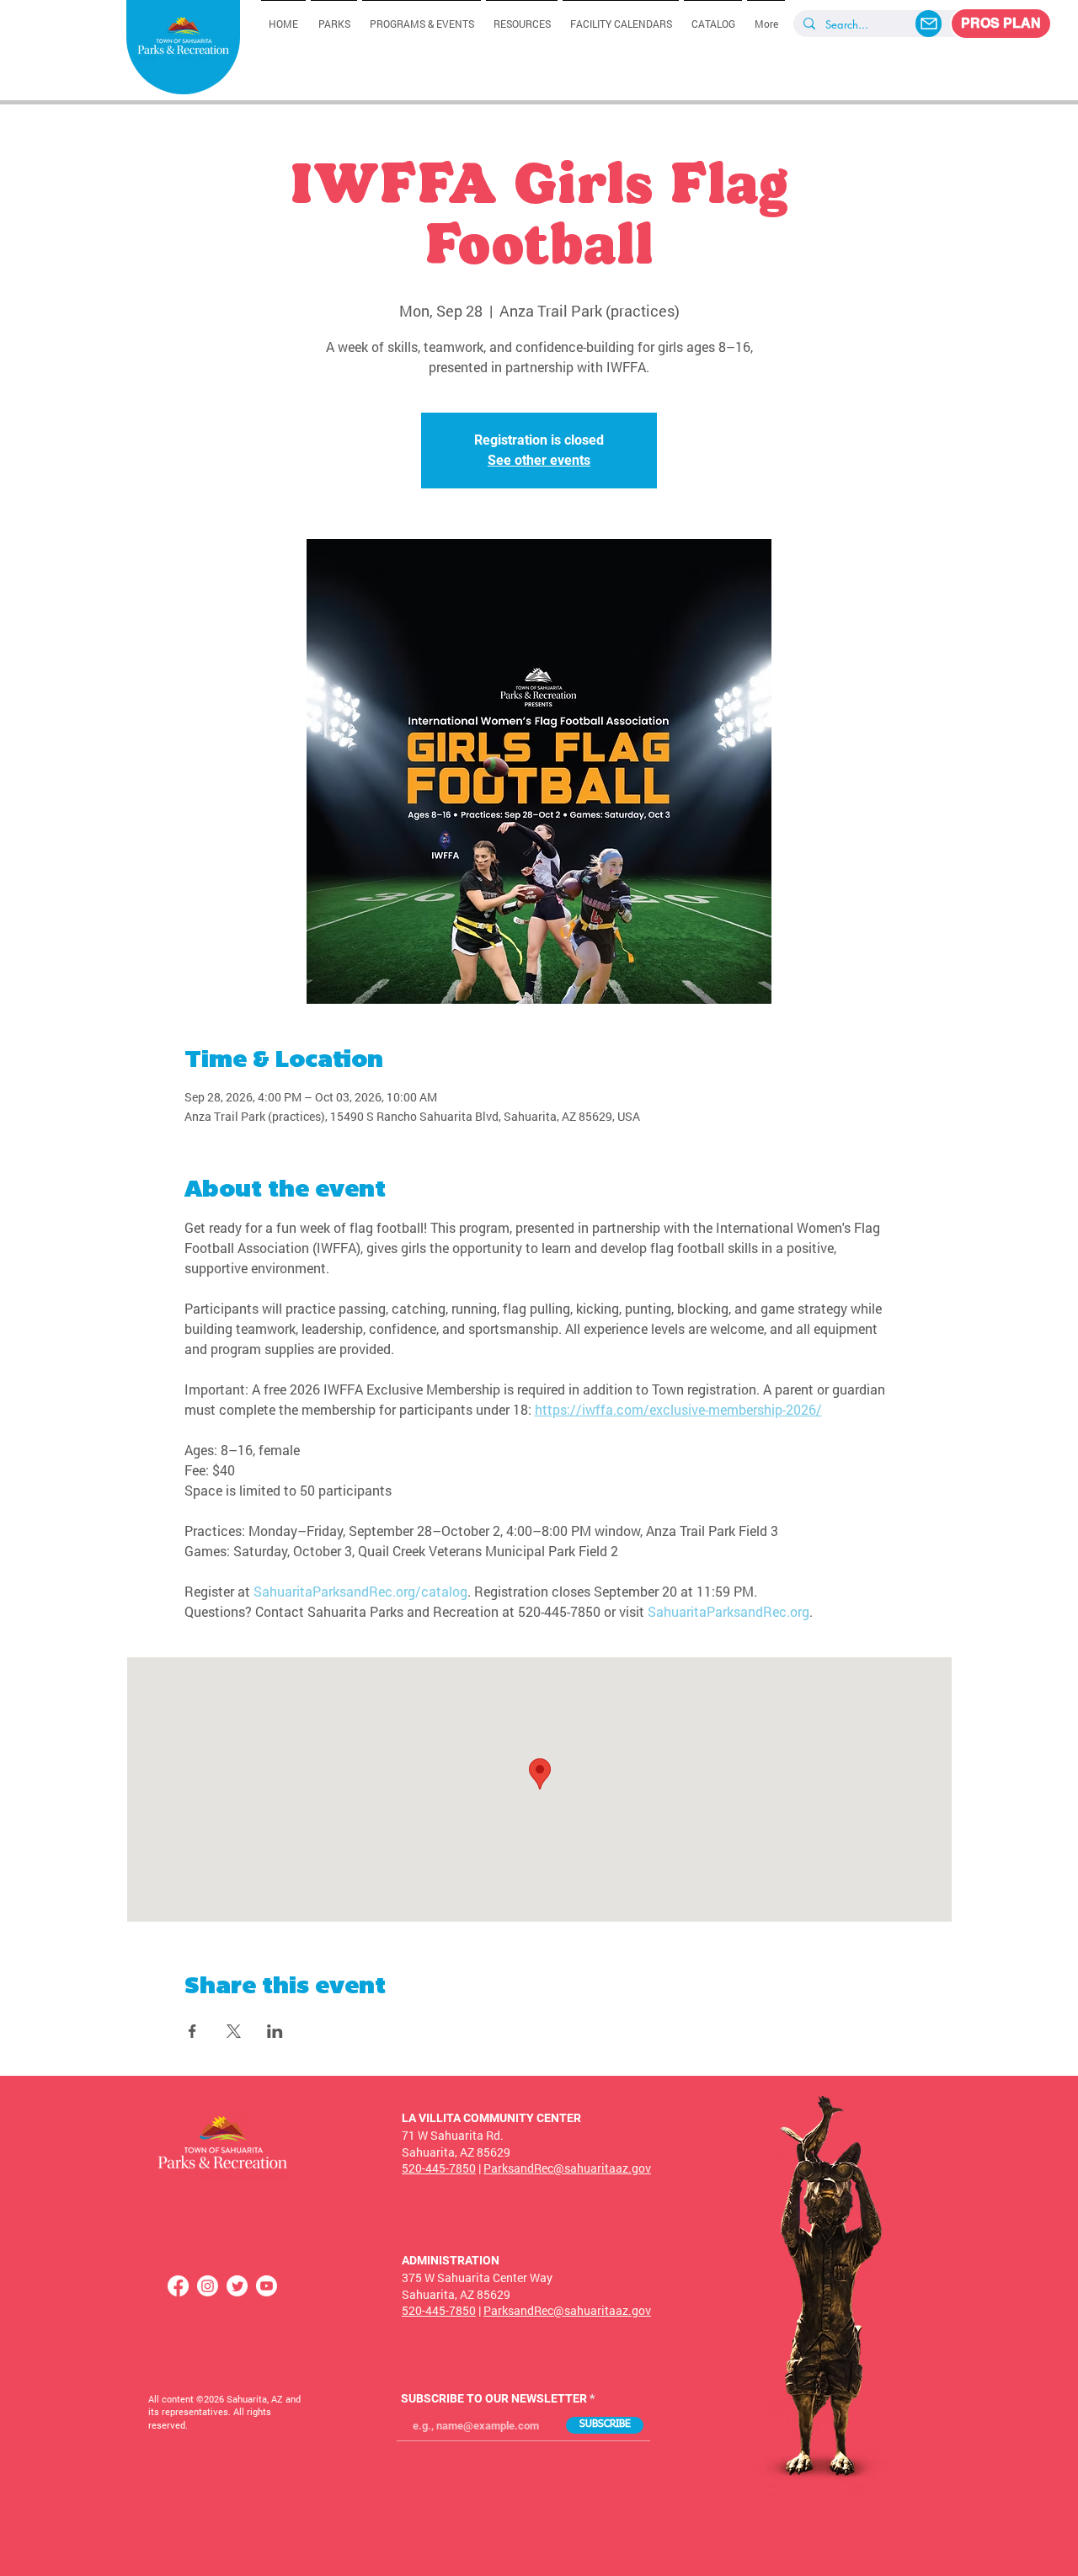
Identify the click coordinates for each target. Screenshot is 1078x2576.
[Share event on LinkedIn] (275, 2031)
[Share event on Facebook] (192, 2031)
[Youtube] (267, 2286)
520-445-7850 (439, 2168)
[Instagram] (208, 2286)
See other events (539, 460)
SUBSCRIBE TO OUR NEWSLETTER (494, 2398)
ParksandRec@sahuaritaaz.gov (567, 2168)
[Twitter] (237, 2286)
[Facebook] (178, 2286)
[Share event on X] (234, 2031)
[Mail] (929, 24)
